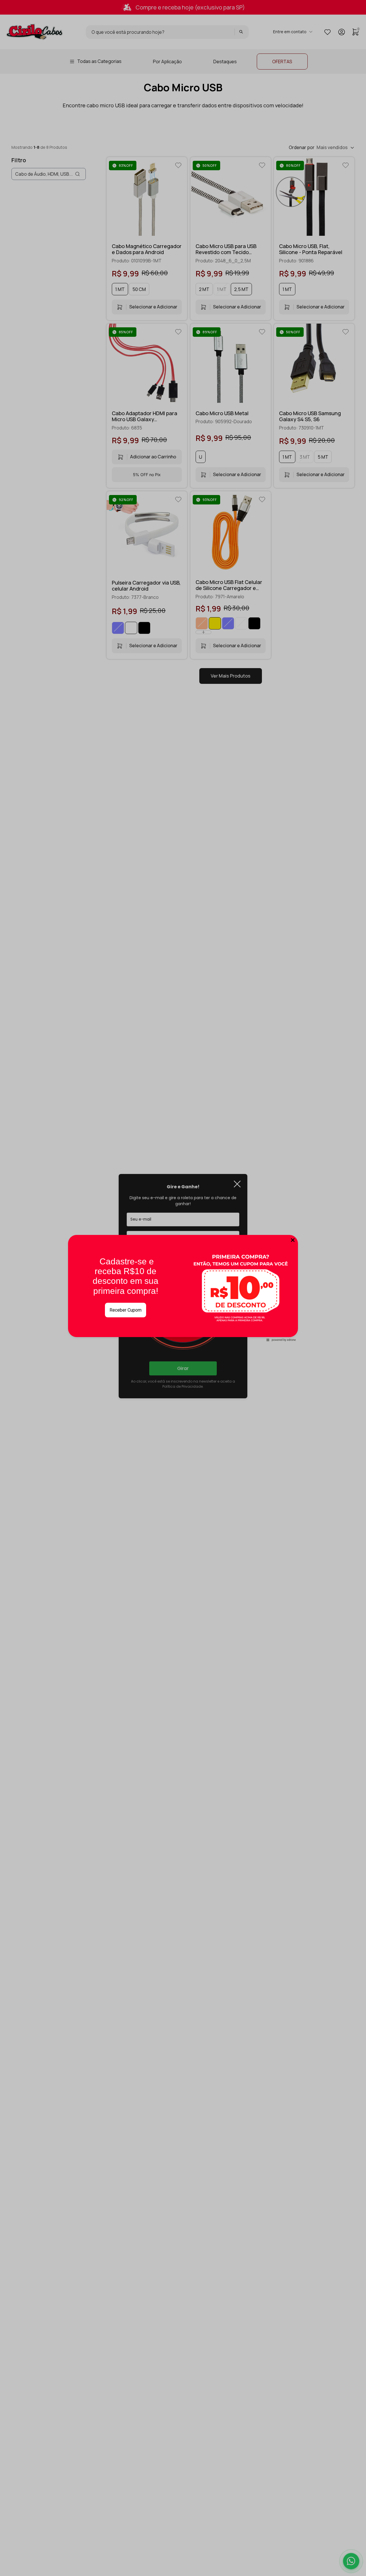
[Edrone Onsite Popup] (183, 1288)
